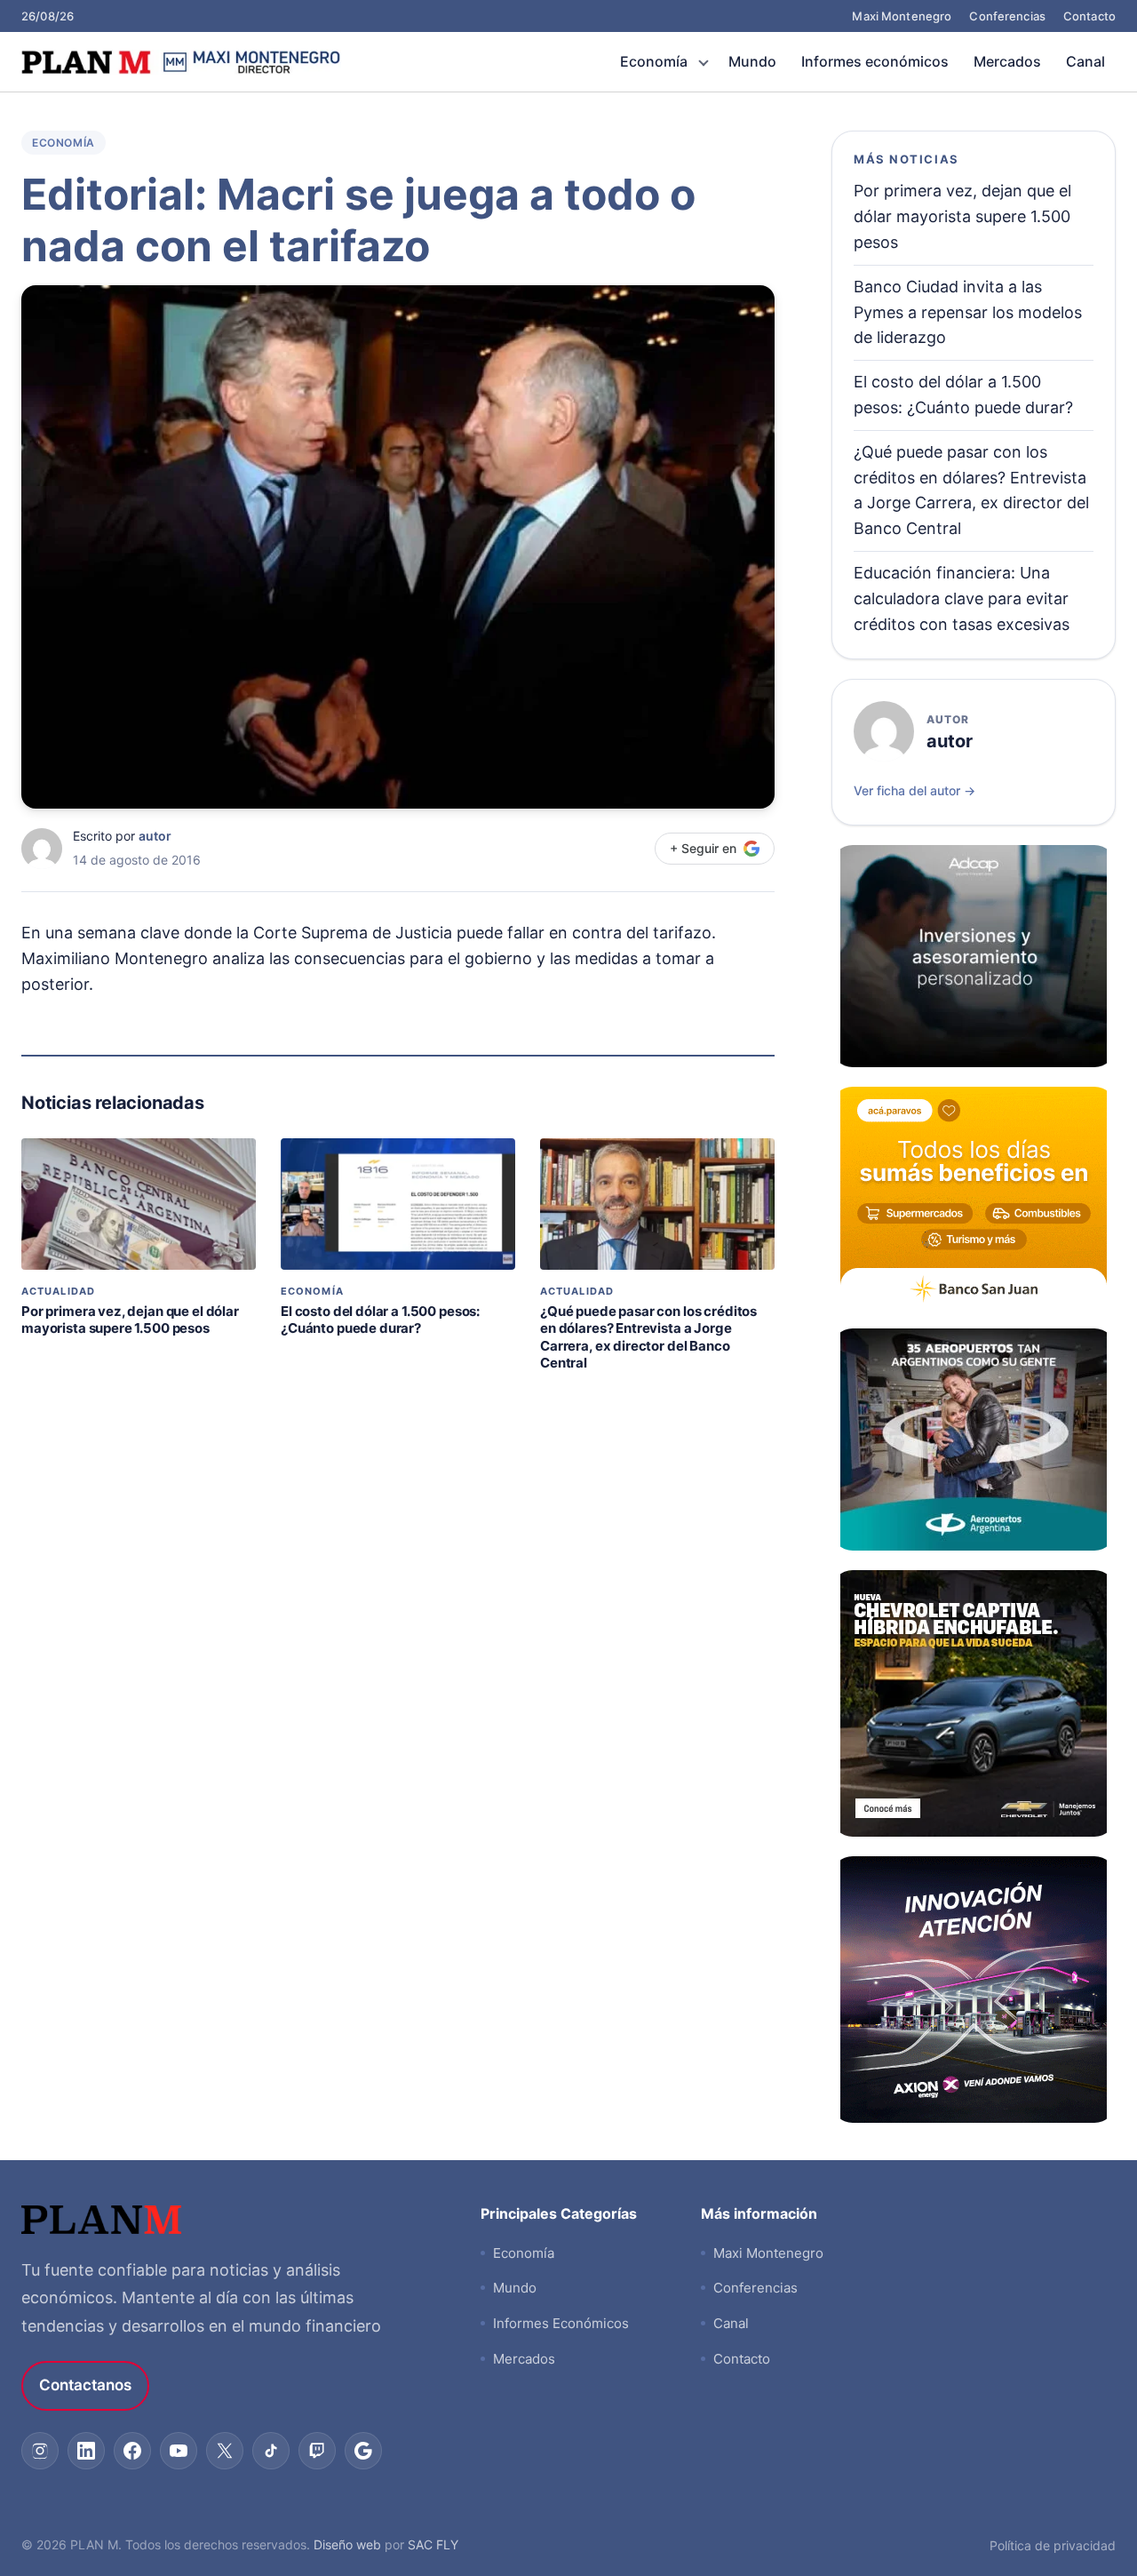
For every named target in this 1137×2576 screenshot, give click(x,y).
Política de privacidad (1053, 2545)
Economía (654, 61)
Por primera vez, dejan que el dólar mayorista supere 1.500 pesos (130, 1320)
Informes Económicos (561, 2323)
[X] (225, 2451)
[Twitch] (317, 2451)
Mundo (752, 61)
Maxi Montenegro (902, 16)
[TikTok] (271, 2451)
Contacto (1089, 16)
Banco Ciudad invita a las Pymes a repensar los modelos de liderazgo (968, 312)
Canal (1085, 61)
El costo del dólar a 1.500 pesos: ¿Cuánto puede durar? (380, 1320)
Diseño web (347, 2544)
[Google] (363, 2451)
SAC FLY (433, 2544)
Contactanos (85, 2385)
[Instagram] (40, 2451)
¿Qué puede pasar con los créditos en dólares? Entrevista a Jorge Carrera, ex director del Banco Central (648, 1337)
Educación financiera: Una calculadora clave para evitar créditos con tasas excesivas (962, 598)
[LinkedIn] (86, 2451)
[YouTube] (179, 2451)
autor (155, 836)
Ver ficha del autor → (914, 790)
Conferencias (1007, 16)
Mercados (1007, 61)
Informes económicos (875, 61)
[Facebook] (132, 2451)
